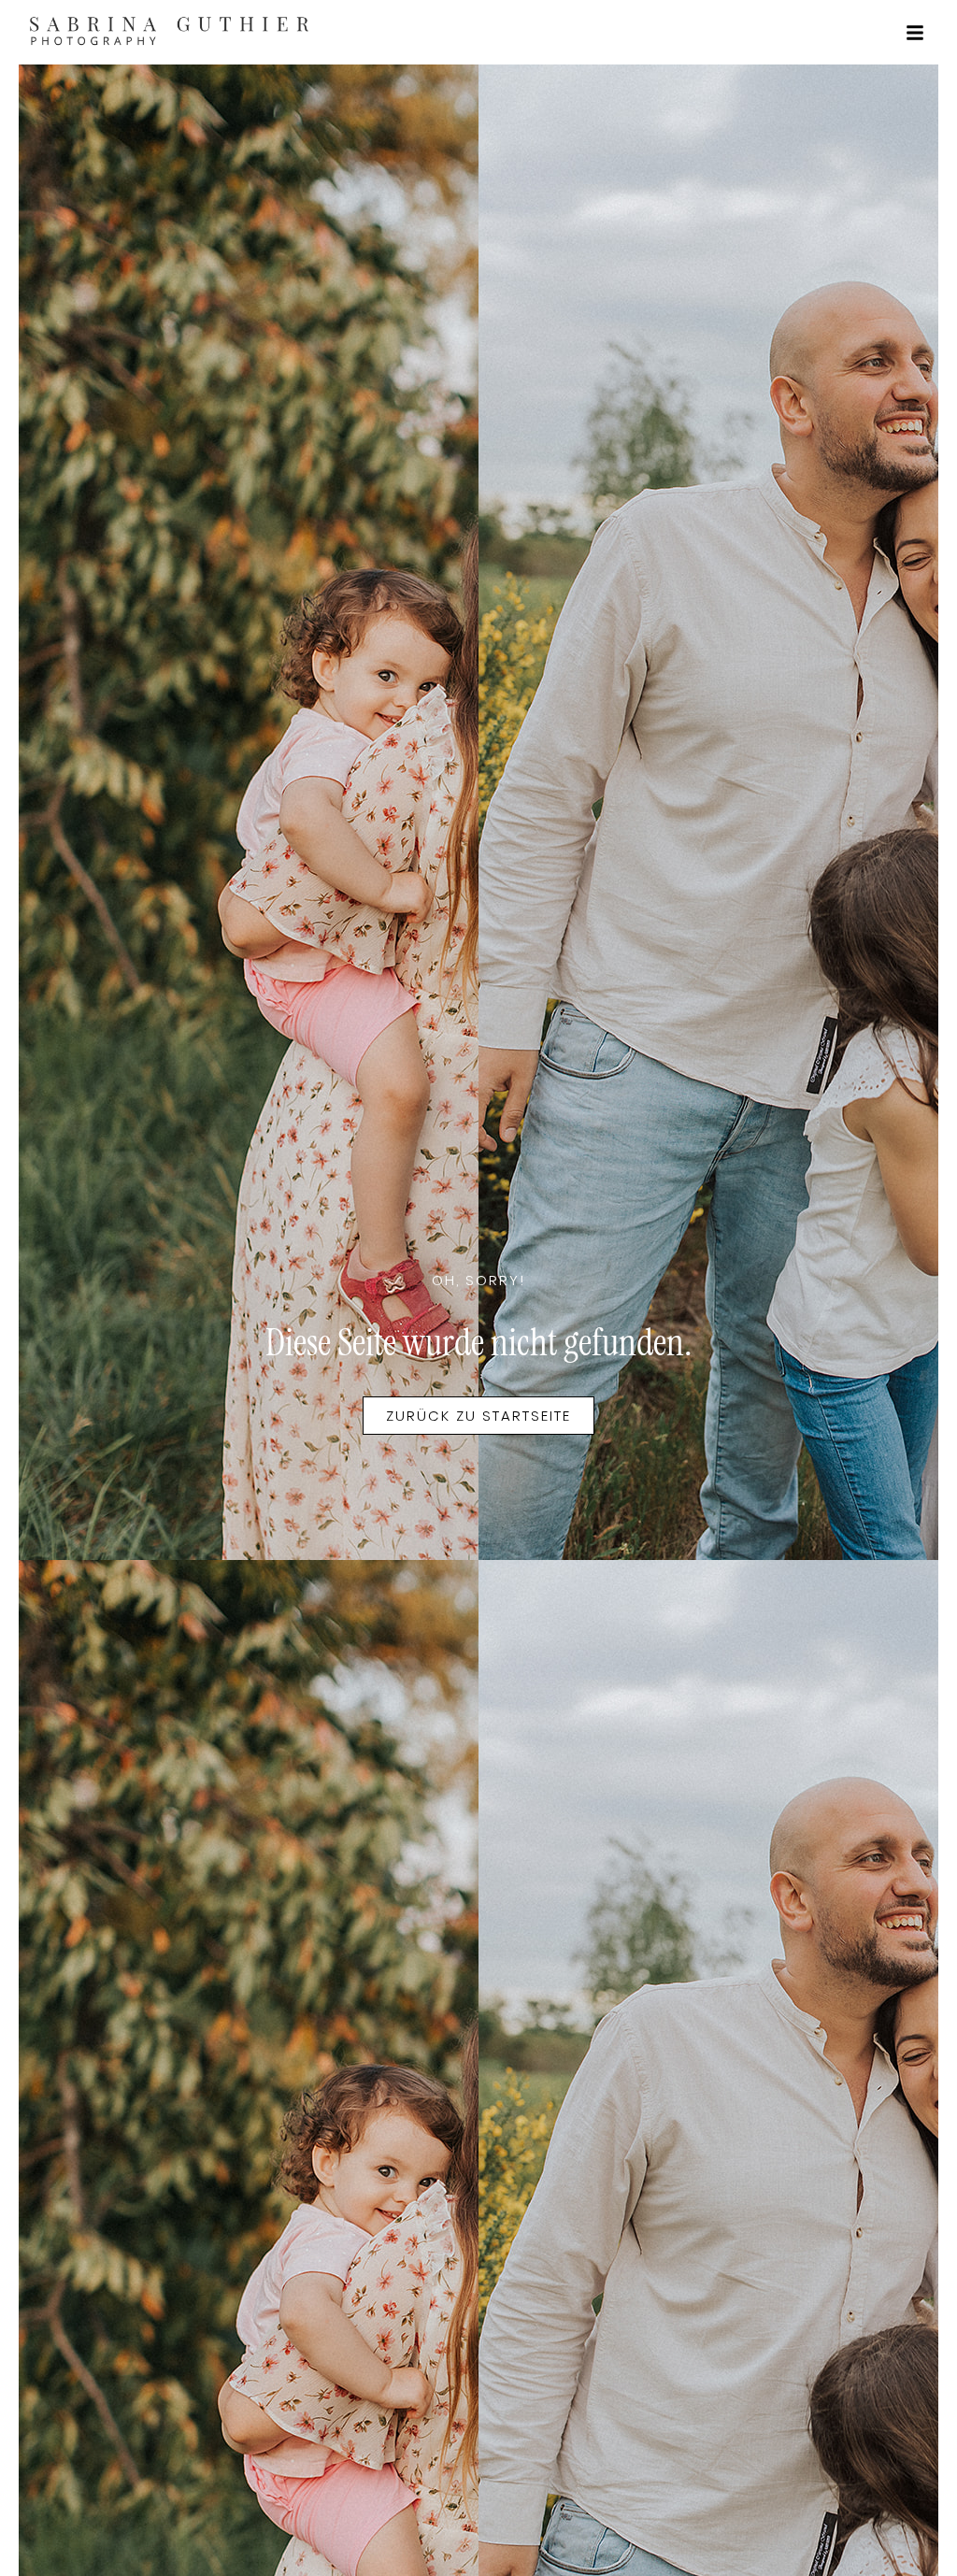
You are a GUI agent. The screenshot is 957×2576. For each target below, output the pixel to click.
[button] (915, 33)
